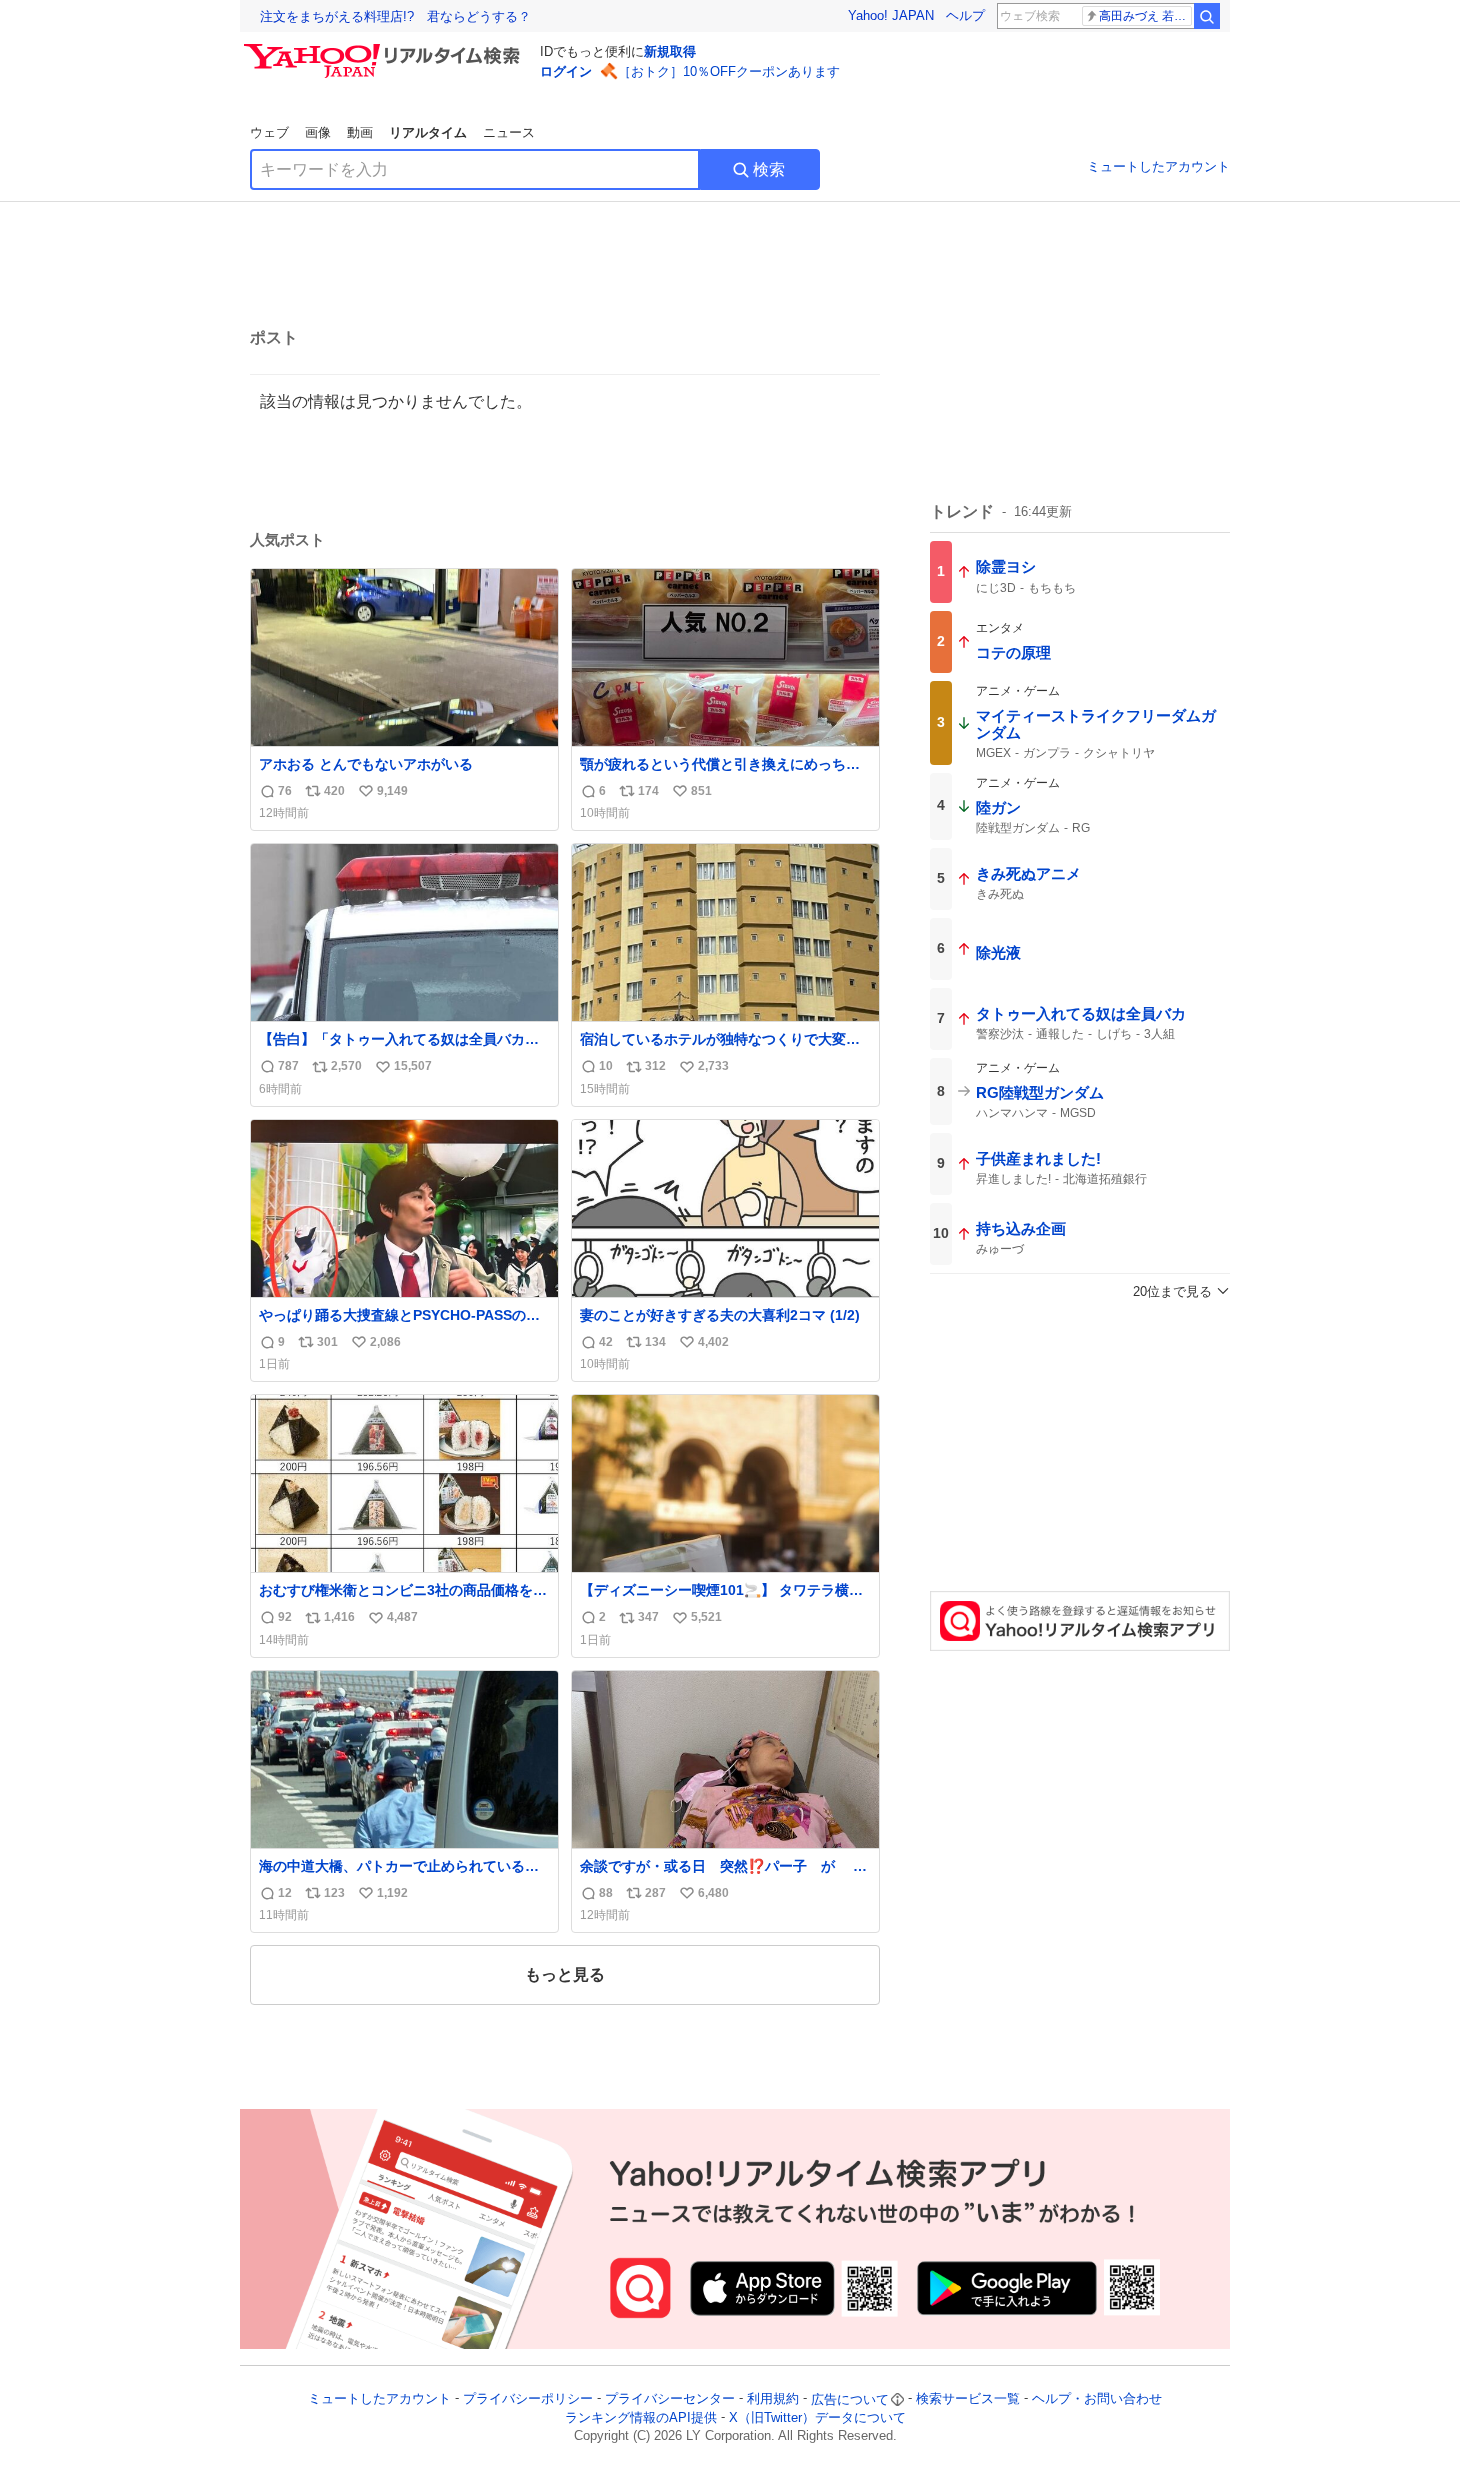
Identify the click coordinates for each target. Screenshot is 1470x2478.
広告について (850, 2399)
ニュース (509, 132)
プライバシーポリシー (528, 2399)
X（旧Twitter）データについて (817, 2417)
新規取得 (670, 51)
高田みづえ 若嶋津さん (1145, 16)
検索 (769, 169)
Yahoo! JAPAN (891, 15)
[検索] (1207, 16)
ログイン (566, 71)
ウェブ (269, 132)
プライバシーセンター (670, 2399)
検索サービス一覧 (968, 2399)
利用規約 (773, 2399)
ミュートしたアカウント (1158, 166)
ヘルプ (965, 15)
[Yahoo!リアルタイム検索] (385, 49)
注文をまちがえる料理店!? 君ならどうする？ (395, 16)
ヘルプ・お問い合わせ (1097, 2399)
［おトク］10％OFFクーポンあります (729, 71)
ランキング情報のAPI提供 (641, 2417)
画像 (318, 132)
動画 (360, 132)
